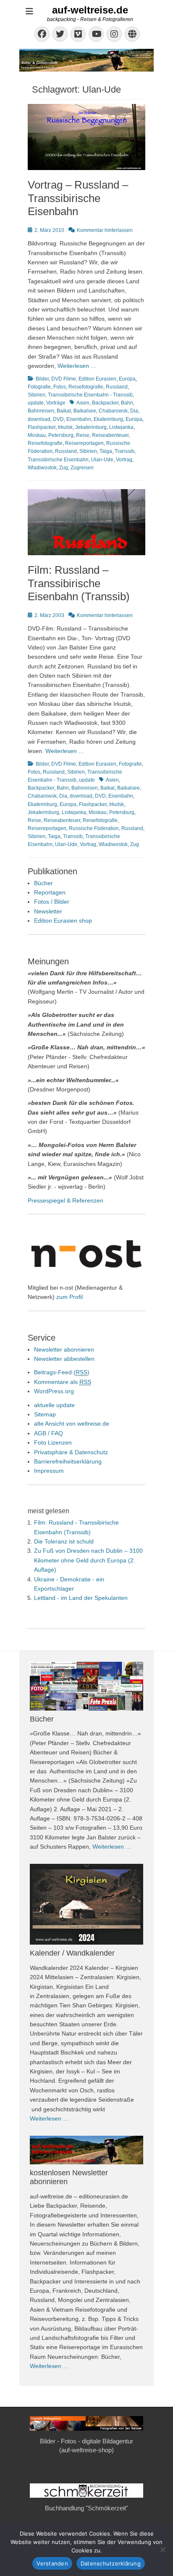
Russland (117, 387)
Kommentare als (63, 1382)
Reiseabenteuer (110, 435)
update (36, 403)
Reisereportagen (84, 443)
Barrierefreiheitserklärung (68, 1461)
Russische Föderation (94, 828)
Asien (83, 403)
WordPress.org (54, 1391)
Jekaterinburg (91, 427)
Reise (83, 435)
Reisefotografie (86, 387)
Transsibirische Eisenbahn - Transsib (90, 395)
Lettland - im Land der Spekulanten (81, 1598)
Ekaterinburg (108, 419)
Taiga (106, 451)
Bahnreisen (41, 411)
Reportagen (50, 892)
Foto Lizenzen (53, 1442)
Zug (64, 468)
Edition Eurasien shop (63, 921)
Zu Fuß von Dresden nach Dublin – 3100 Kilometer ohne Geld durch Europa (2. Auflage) (88, 1560)
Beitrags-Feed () (62, 1372)
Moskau (37, 435)
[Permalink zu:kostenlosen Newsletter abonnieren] (86, 2150)
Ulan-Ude (102, 460)
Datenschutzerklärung (111, 2563)
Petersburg (61, 435)
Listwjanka (121, 427)
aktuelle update (54, 1405)
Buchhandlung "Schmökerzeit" (86, 2508)
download (39, 419)
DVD (58, 419)
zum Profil (69, 1297)
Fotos (60, 387)
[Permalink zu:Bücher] (86, 1686)
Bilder (42, 379)
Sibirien (37, 395)
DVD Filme (64, 379)
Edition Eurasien (97, 379)
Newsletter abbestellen (64, 1359)
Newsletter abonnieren (64, 1349)
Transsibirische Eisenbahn (58, 460)
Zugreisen (82, 468)
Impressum (49, 1471)
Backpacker (105, 403)
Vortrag (124, 460)
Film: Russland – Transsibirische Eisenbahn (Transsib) (79, 583)
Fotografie (39, 387)
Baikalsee (85, 411)
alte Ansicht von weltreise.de (72, 1424)
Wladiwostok (42, 468)
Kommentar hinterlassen (105, 230)
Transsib (125, 451)
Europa (127, 379)
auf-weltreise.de (90, 10)
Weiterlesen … (77, 366)
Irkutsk (65, 427)
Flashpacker (42, 427)
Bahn (127, 403)
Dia (134, 411)
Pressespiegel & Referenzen (66, 1200)
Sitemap (45, 1414)
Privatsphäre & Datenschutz (71, 1452)
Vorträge (56, 403)
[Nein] (163, 2549)
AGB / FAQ (48, 1433)
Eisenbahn (79, 419)
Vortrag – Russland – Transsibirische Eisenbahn (78, 198)
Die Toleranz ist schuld (64, 1541)
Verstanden (52, 2563)
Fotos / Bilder (52, 902)
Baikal (64, 411)
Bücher (43, 883)
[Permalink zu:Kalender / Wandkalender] (86, 1904)
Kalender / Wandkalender (72, 1953)
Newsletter (48, 911)
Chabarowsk (113, 411)
